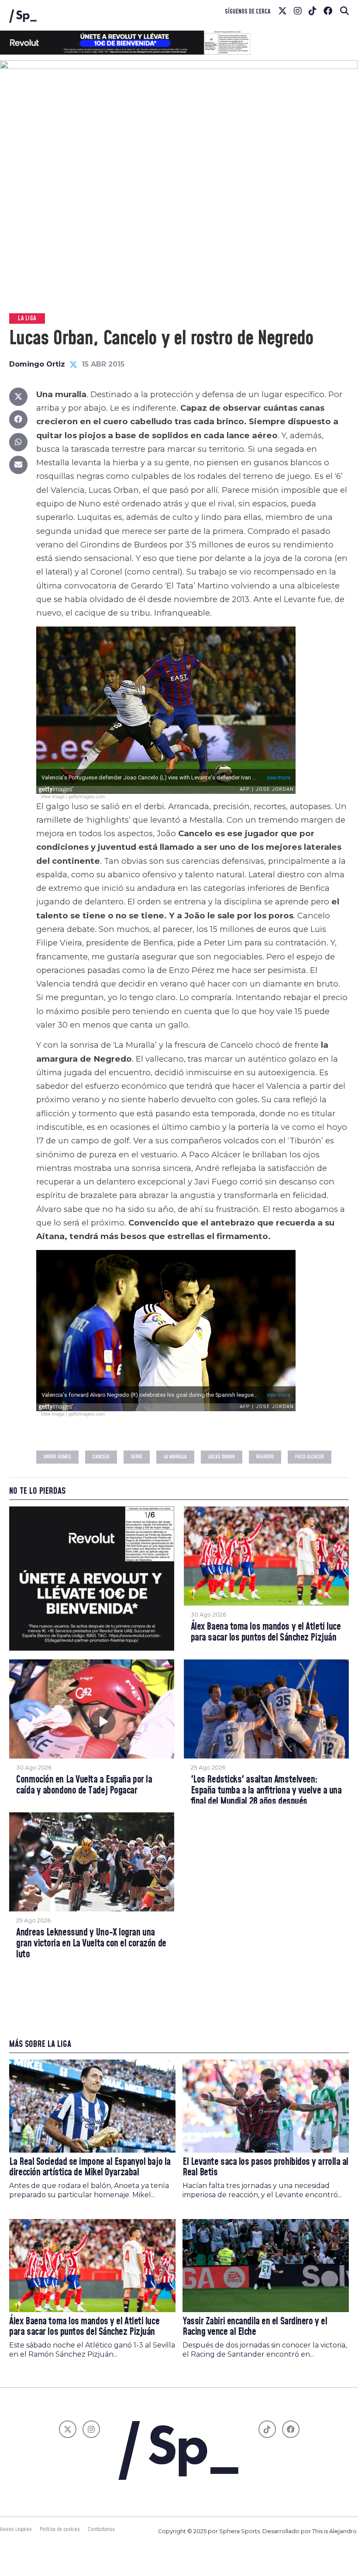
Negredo (265, 1457)
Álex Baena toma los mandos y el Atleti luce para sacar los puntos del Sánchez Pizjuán (266, 1633)
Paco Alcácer (310, 1457)
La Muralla (175, 1457)
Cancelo (101, 1457)
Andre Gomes (57, 1457)
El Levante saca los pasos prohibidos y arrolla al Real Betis (265, 2167)
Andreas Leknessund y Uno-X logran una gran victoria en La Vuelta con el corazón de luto (91, 1944)
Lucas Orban (222, 1457)
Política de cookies (60, 2529)
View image (53, 796)
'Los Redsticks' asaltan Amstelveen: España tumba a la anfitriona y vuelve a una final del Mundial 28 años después (266, 1791)
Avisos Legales (16, 2529)
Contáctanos (101, 2529)
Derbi (137, 1457)
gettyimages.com (87, 796)
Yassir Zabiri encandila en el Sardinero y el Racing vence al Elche (255, 2327)
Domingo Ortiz (37, 364)
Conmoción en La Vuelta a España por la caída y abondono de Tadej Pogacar (84, 1785)
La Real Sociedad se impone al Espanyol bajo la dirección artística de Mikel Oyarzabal (90, 2167)
